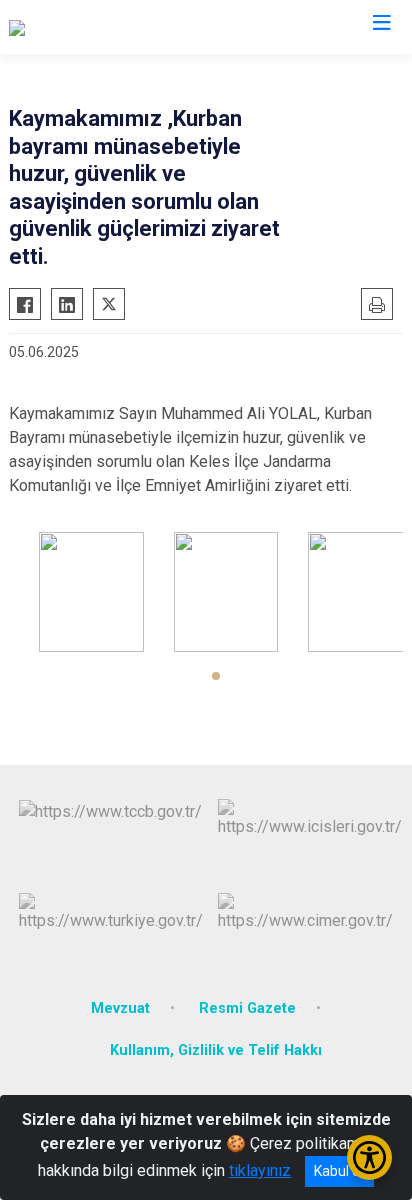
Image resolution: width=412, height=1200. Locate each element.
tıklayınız (260, 1170)
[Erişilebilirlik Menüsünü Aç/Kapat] (369, 1157)
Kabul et (339, 1171)
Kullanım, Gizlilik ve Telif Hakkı (216, 1050)
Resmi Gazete (247, 1008)
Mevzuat (120, 1008)
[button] (216, 676)
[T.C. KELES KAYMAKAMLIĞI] (106, 27)
